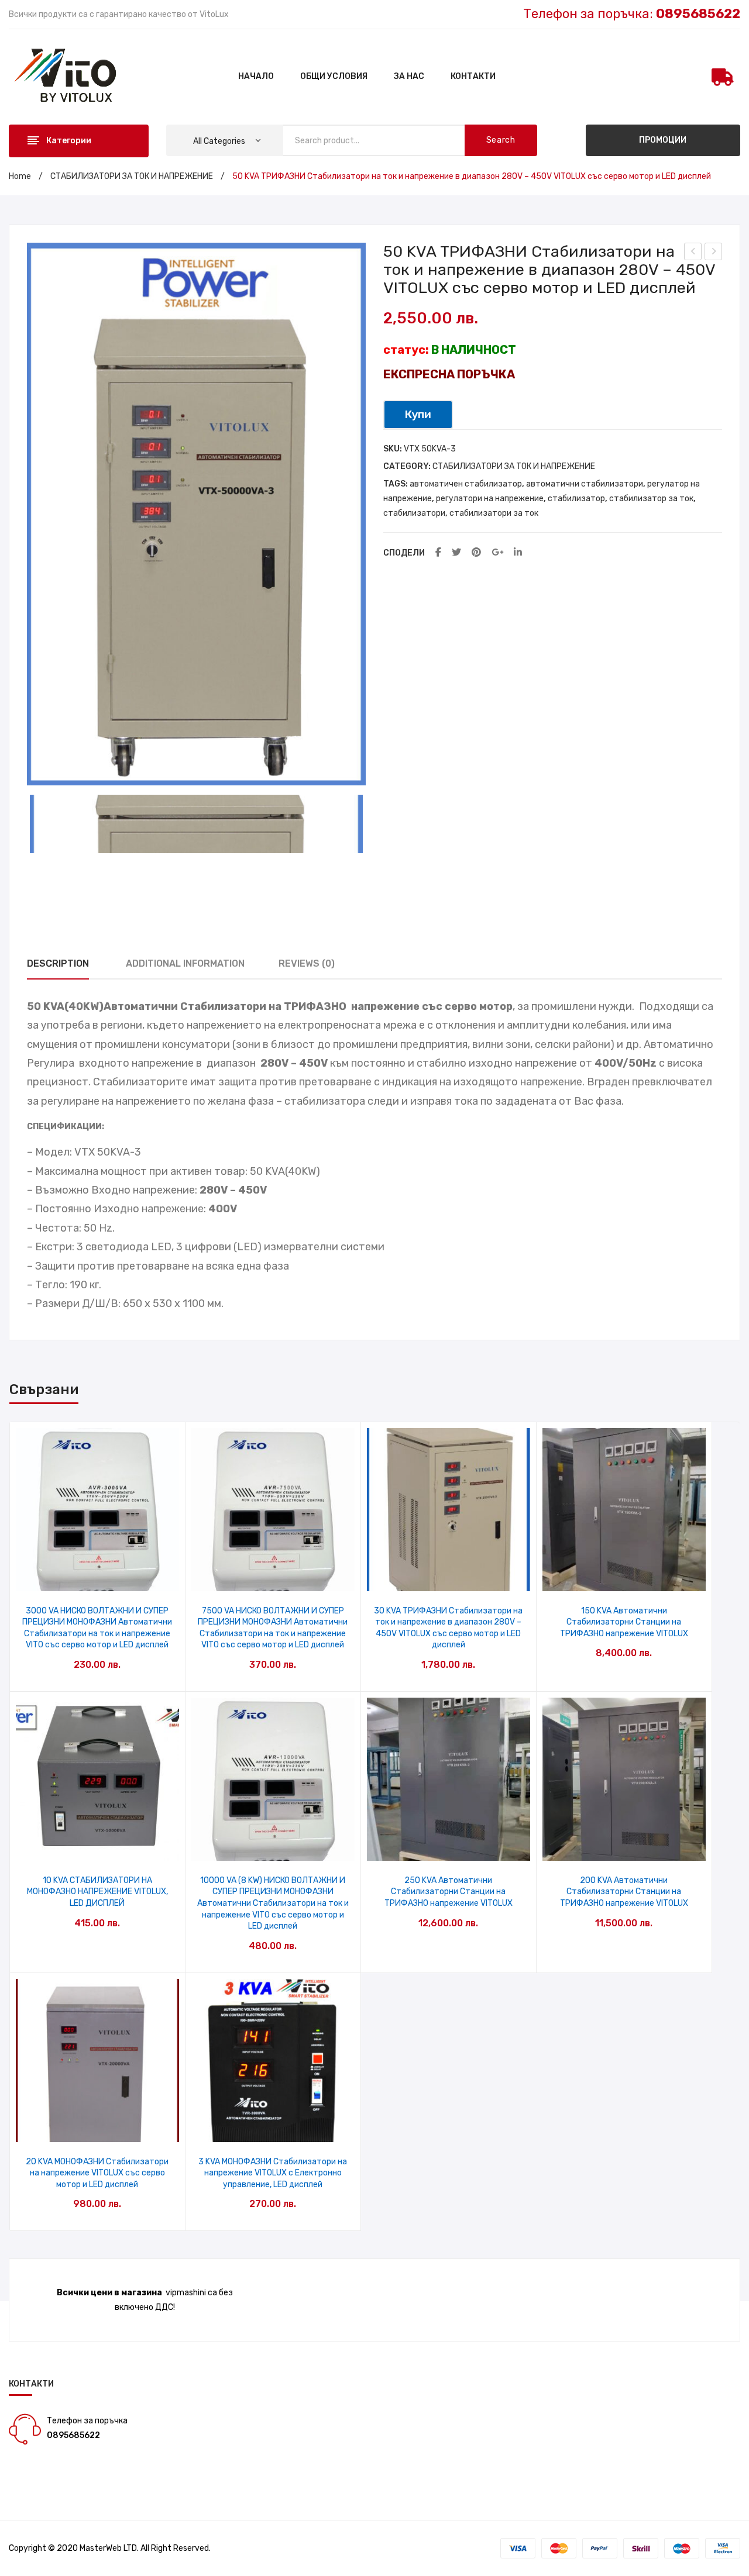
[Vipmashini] (72, 76)
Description (58, 963)
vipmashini (186, 2293)
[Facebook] (438, 553)
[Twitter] (456, 553)
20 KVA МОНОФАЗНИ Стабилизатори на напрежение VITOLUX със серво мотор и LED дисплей (97, 2173)
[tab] (58, 964)
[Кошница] (723, 77)
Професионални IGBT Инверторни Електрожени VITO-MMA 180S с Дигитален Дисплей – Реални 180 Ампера (693, 253)
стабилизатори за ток (494, 513)
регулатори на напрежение (490, 499)
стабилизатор (576, 499)
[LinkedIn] (518, 553)
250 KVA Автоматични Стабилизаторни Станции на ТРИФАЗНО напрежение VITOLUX (449, 1892)
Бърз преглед (97, 1579)
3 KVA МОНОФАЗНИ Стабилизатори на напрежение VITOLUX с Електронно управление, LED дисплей (273, 2173)
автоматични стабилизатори (585, 484)
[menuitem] (256, 77)
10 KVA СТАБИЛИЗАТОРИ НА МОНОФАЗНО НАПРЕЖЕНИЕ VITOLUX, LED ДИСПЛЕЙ (97, 1892)
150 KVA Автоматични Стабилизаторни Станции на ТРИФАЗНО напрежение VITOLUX (624, 1622)
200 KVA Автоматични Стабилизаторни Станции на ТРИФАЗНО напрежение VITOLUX (624, 1892)
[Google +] (497, 553)
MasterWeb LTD (108, 2548)
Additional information (185, 963)
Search (501, 140)
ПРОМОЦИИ (663, 140)
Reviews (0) (307, 963)
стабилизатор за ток (651, 499)
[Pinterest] (476, 553)
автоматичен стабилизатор (466, 484)
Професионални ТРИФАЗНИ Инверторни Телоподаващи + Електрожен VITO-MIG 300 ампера (714, 253)
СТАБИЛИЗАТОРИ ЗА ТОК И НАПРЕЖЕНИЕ (132, 176)
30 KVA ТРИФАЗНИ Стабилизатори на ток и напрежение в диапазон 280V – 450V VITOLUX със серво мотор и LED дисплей (448, 1628)
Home (20, 176)
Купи (418, 414)
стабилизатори (414, 513)
